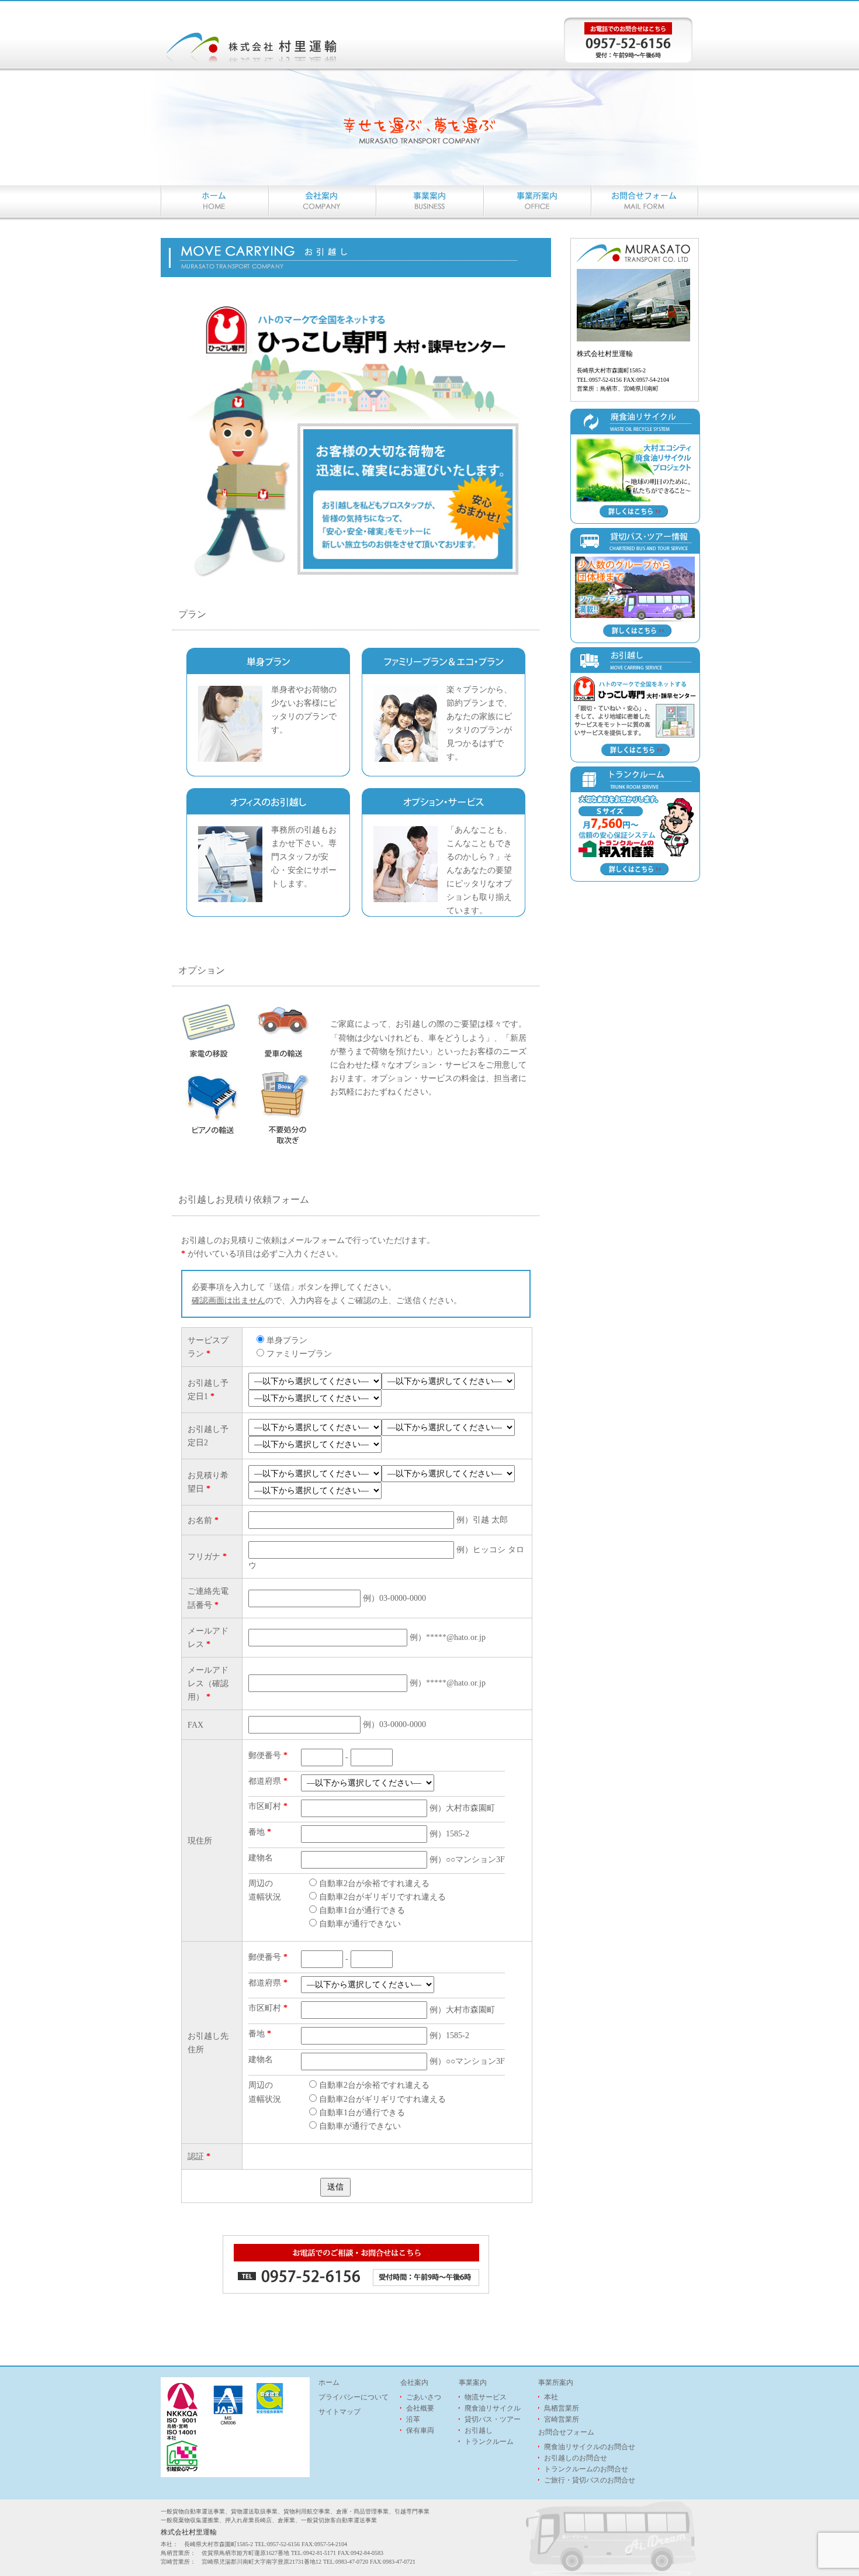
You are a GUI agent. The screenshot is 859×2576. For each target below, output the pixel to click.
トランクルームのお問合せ (586, 2469)
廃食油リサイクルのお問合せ (590, 2447)
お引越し (479, 2430)
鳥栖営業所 (562, 2408)
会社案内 (414, 2382)
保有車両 (420, 2430)
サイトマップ (340, 2412)
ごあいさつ (424, 2397)
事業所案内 (556, 2382)
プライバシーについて (354, 2397)
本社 (551, 2397)
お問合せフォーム (566, 2432)
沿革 (413, 2419)
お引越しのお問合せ (576, 2458)
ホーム (329, 2382)
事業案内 (473, 2382)
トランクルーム (489, 2442)
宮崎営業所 (562, 2419)
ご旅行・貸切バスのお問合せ (590, 2480)
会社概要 (420, 2408)
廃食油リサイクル (493, 2408)
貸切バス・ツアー (493, 2419)
